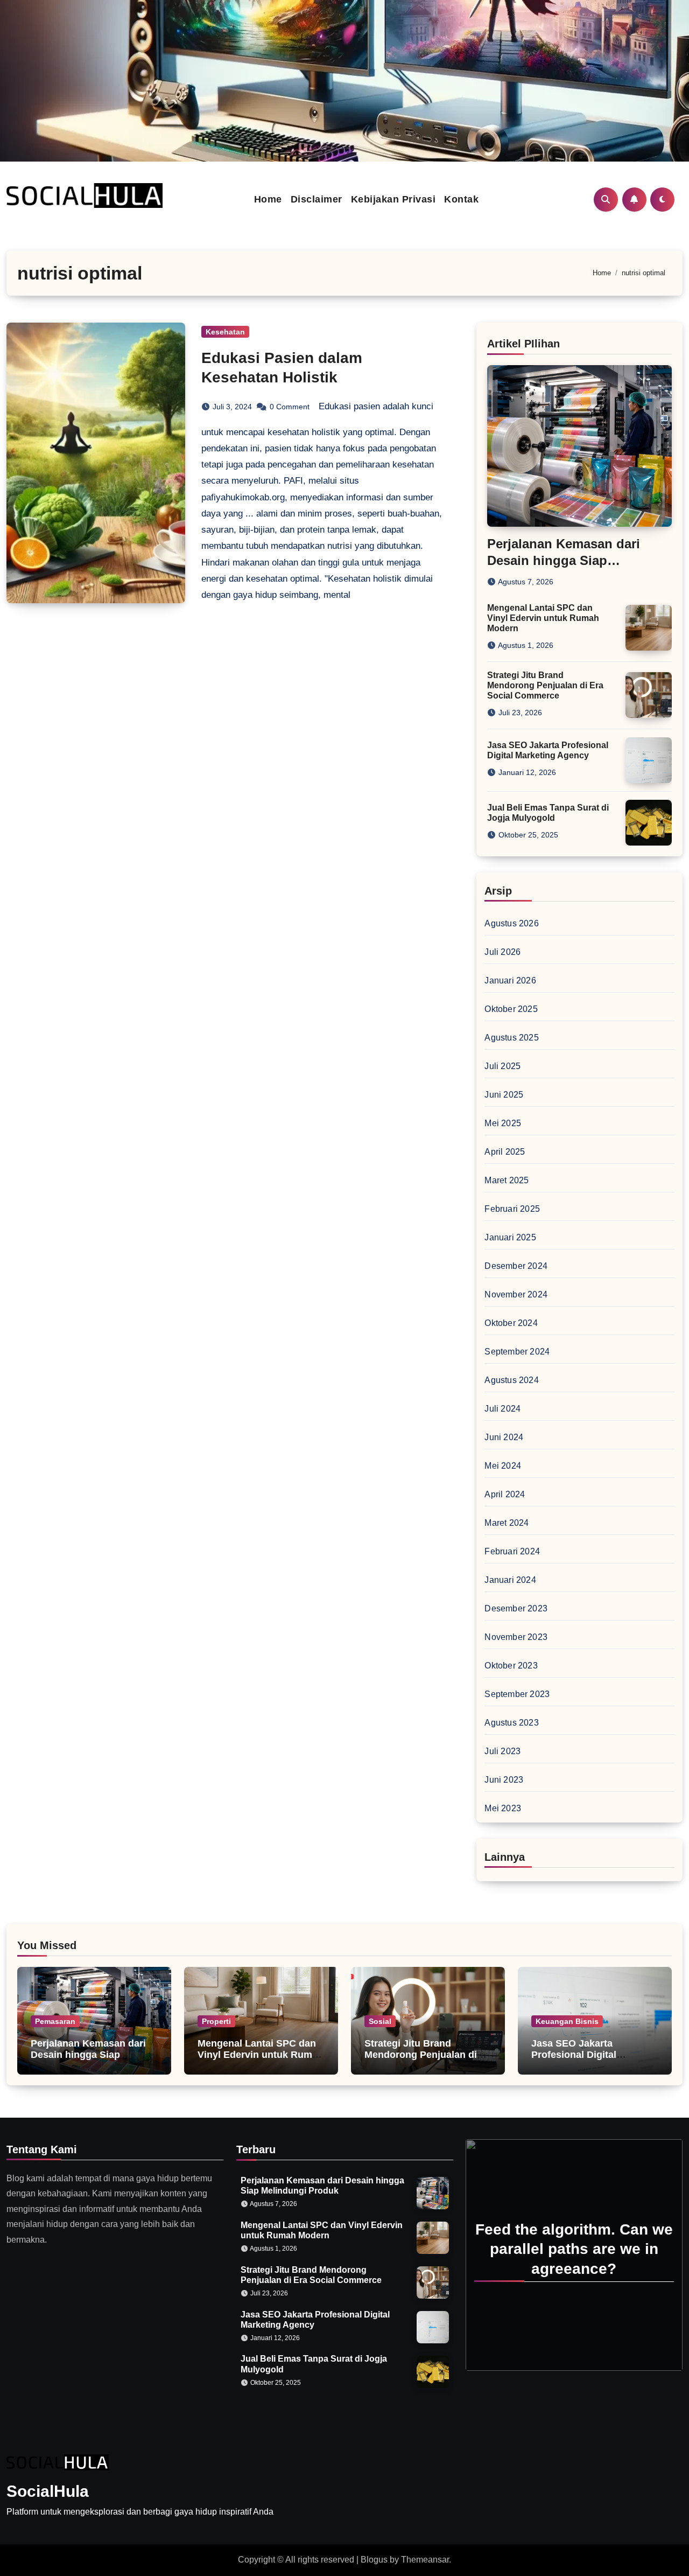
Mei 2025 (503, 1123)
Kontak (461, 199)
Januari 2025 (510, 1237)
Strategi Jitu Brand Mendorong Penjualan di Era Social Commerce (545, 685)
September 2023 (517, 1694)
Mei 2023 (503, 1808)
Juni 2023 (504, 1780)
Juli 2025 (502, 1066)
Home (268, 199)
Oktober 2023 (511, 1666)
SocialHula (48, 2491)
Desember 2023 (516, 1608)
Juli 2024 (502, 1409)
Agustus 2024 (511, 1380)
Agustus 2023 (511, 1723)
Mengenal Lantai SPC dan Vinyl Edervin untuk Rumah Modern (543, 618)
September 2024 (517, 1352)
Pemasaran (55, 2021)
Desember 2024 (516, 1266)
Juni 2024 (504, 1437)
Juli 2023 (502, 1751)
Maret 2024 (507, 1523)
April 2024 (505, 1494)
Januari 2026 (510, 980)
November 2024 (516, 1294)
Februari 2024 (512, 1551)
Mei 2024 (503, 1466)
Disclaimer (317, 199)
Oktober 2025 (511, 1009)
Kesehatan (225, 332)
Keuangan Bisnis (567, 2021)
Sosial (380, 2021)
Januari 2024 (510, 1580)
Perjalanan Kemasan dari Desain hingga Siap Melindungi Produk (564, 560)
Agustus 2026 (511, 923)
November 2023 (516, 1637)
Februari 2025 (512, 1209)
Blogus (374, 2560)
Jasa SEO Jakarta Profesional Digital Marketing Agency (574, 2055)
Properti (216, 2021)
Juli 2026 (502, 952)
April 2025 (505, 1152)
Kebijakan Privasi (393, 199)
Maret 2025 (507, 1180)
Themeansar (425, 2560)
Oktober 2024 (511, 1323)
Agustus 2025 (511, 1038)
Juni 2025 (504, 1095)
